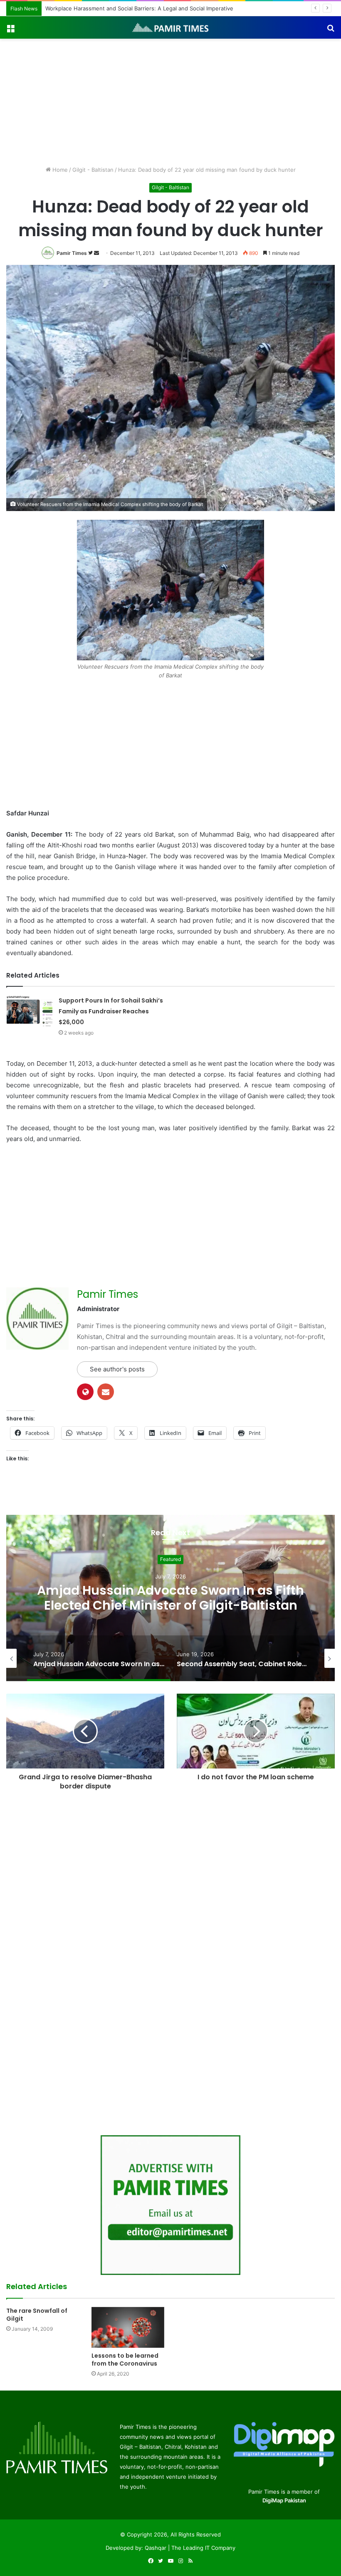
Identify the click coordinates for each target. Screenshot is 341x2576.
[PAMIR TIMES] (170, 27)
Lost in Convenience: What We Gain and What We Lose (117, 8)
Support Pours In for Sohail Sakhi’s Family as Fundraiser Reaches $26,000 (111, 1011)
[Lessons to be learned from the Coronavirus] (128, 2328)
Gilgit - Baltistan (93, 170)
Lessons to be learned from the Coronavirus (125, 2360)
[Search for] (331, 31)
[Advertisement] (170, 101)
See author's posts (117, 1369)
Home (59, 170)
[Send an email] (96, 253)
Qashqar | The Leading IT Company (190, 2548)
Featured (170, 1559)
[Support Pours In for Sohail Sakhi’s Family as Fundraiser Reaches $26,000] (30, 1011)
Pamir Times (72, 253)
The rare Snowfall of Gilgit (37, 2315)
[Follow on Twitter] (91, 253)
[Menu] (10, 31)
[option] (170, 1598)
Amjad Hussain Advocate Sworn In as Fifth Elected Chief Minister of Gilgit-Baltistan (170, 1598)
